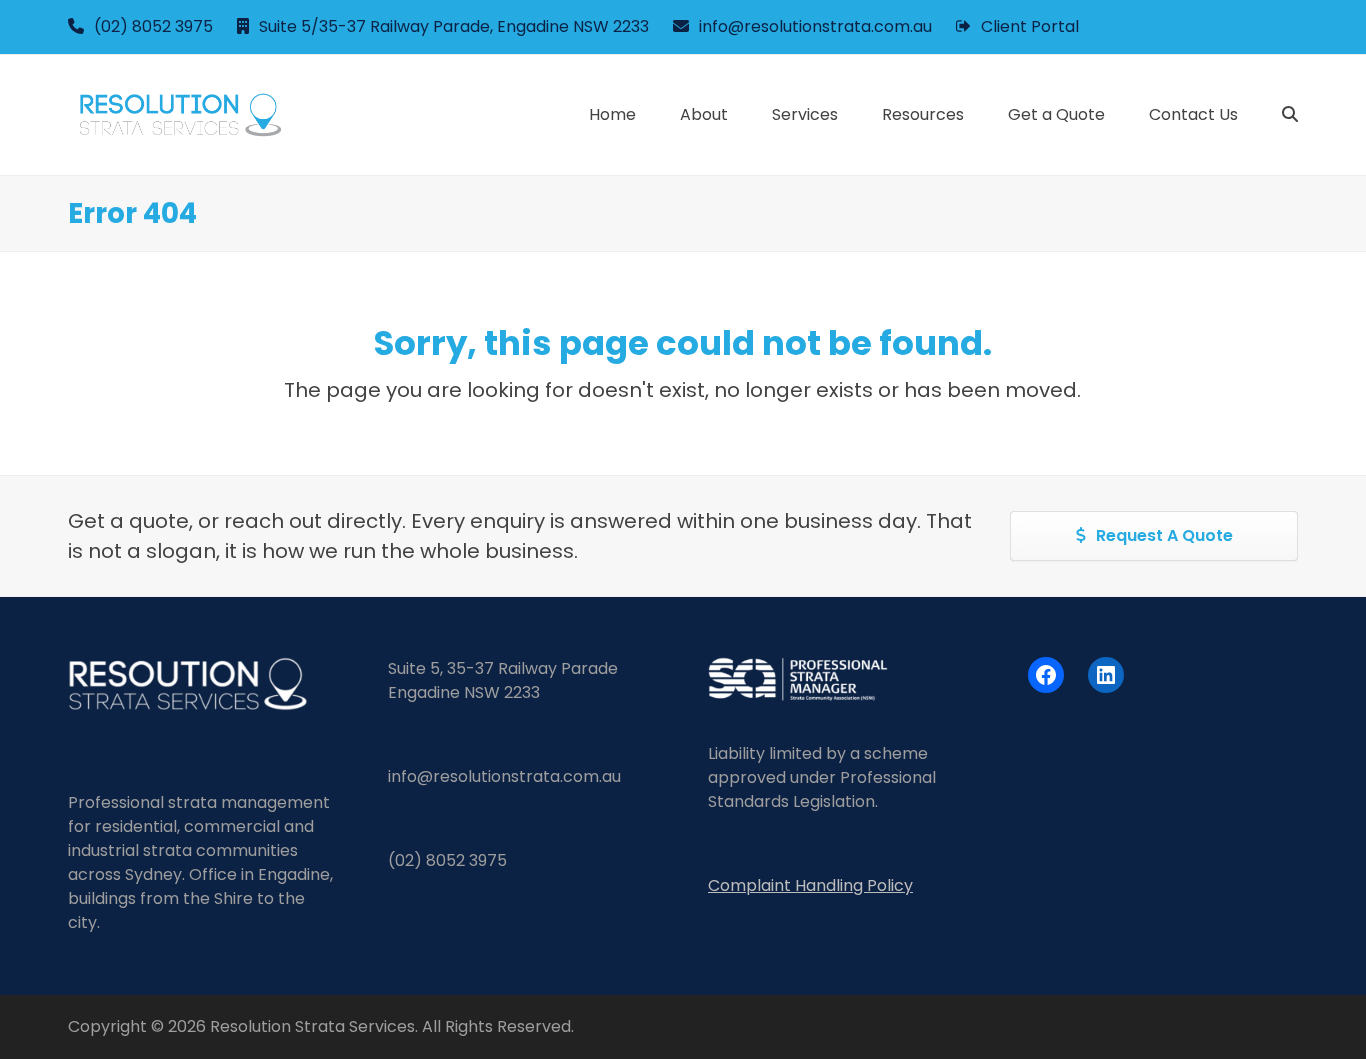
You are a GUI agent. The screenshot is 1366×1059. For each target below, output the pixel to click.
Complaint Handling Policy (810, 885)
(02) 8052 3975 (153, 26)
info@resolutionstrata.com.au (815, 26)
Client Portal (1030, 26)
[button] (1290, 115)
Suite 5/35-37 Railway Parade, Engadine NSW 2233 (454, 26)
